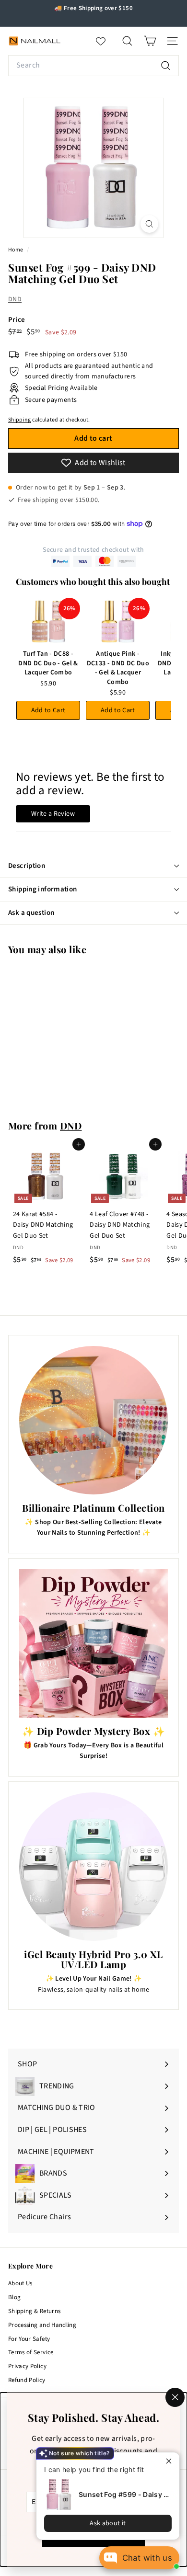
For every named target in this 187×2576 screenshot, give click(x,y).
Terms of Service (31, 2352)
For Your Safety (29, 2339)
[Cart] (150, 41)
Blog (14, 2297)
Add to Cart (48, 710)
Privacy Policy (27, 2366)
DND (15, 299)
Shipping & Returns (34, 2311)
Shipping (20, 420)
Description (27, 866)
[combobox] (93, 66)
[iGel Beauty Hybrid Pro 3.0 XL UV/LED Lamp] (93, 1867)
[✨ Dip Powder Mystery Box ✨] (93, 1643)
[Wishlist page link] (105, 41)
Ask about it (108, 2523)
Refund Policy (27, 2380)
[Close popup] (171, 2461)
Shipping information (43, 889)
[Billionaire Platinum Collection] (93, 1420)
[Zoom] (149, 224)
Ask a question (31, 913)
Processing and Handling (42, 2325)
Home (16, 250)
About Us (20, 2283)
